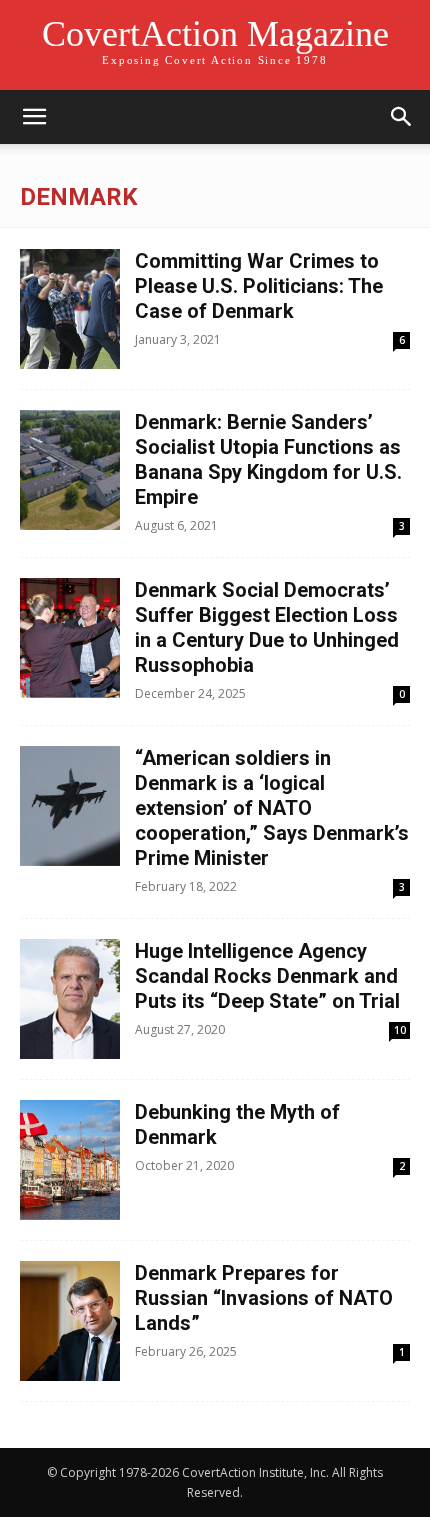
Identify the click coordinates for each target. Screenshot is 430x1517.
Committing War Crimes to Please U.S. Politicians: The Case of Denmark (259, 286)
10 (400, 1030)
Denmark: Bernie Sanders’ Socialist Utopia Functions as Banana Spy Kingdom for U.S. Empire (268, 459)
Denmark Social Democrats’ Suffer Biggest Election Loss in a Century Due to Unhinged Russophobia (267, 627)
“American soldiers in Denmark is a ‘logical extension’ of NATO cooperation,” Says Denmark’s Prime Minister (272, 808)
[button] (34, 117)
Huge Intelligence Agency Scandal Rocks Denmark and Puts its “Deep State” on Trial (267, 976)
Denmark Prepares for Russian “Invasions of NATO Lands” (264, 1298)
